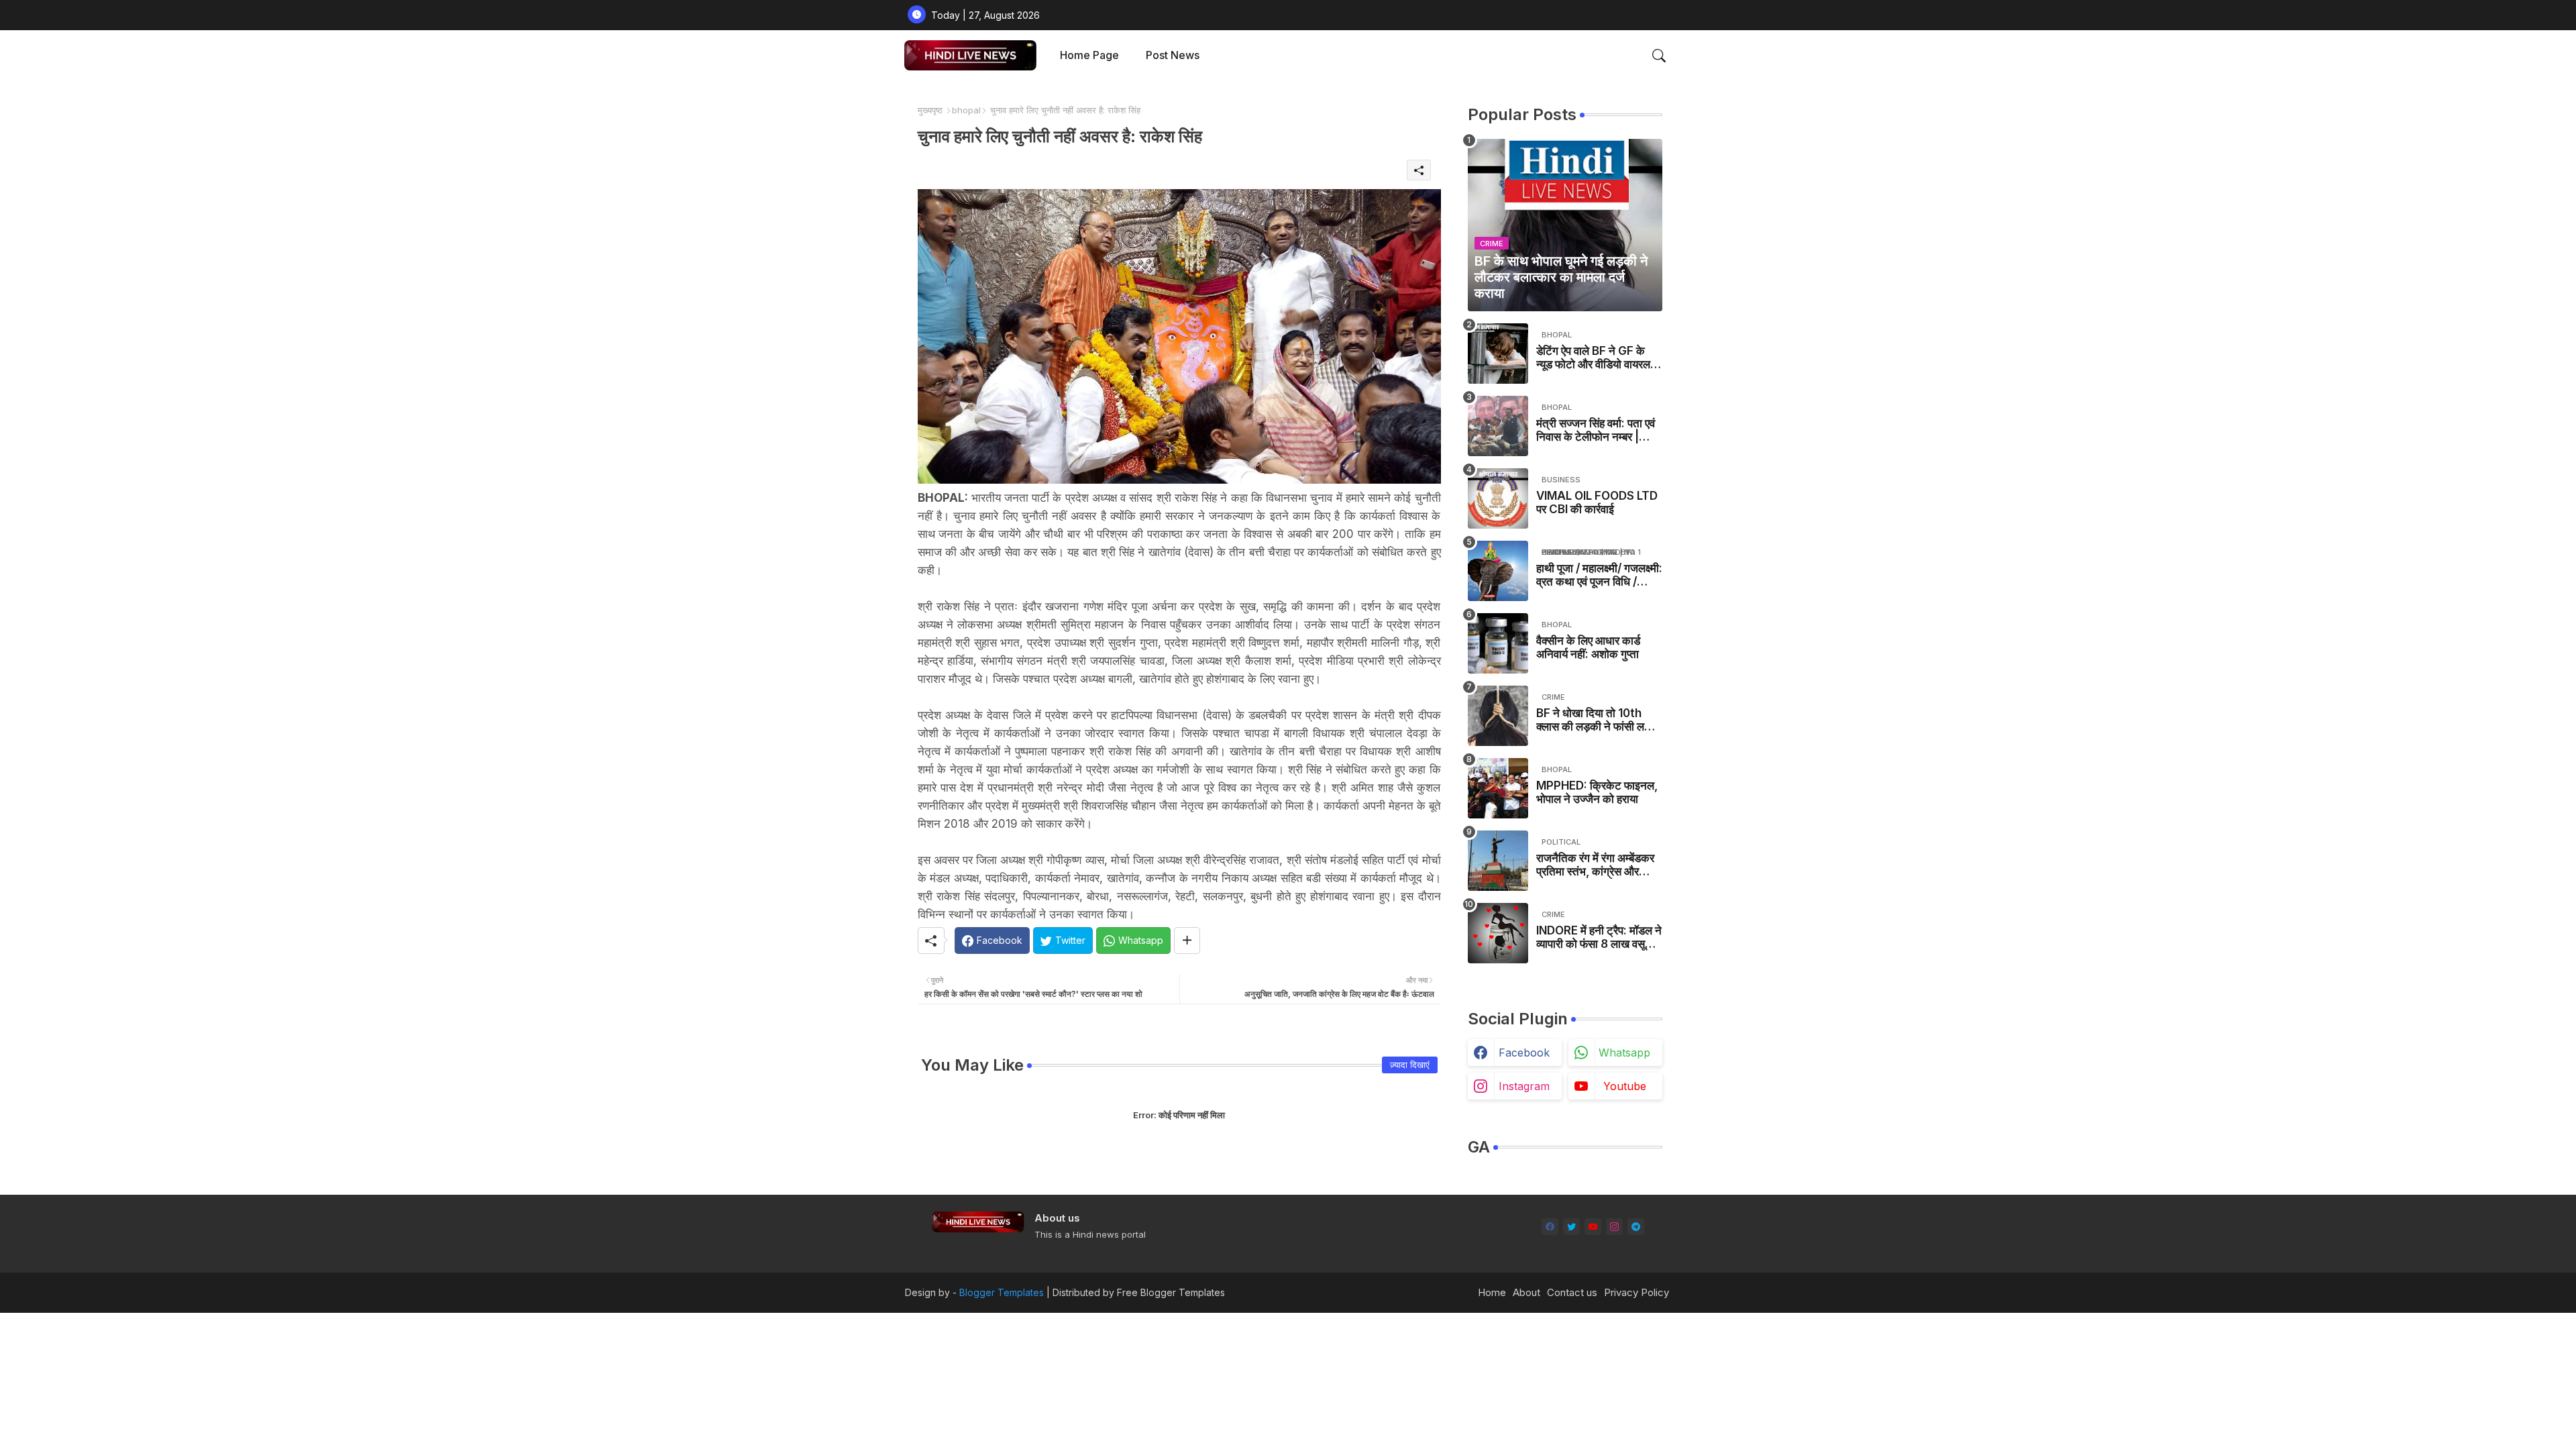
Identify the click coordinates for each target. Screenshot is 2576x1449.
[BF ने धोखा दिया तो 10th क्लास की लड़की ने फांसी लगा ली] (1498, 716)
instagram (1524, 1086)
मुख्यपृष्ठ (930, 110)
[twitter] (1571, 1227)
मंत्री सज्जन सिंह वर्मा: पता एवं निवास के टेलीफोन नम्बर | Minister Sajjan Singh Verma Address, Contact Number (1596, 430)
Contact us (1572, 1292)
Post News (1173, 55)
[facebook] (1550, 1227)
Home (1492, 1292)
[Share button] (1187, 941)
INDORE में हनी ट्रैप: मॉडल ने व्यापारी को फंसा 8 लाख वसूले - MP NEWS (1599, 937)
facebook (1524, 1053)
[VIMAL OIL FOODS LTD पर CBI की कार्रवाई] (1498, 498)
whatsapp (1624, 1053)
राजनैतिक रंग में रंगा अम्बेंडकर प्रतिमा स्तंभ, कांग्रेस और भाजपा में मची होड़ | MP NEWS (1595, 865)
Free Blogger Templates (1171, 1292)
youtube (1625, 1086)
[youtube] (1593, 1227)
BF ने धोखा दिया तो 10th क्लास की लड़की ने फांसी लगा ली (1595, 720)
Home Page (1089, 55)
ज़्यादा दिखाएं (1410, 1065)
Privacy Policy (1636, 1292)
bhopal (966, 110)
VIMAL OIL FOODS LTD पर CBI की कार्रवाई (1597, 502)
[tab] (1089, 55)
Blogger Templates (1002, 1292)
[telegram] (1636, 1227)
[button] (1659, 56)
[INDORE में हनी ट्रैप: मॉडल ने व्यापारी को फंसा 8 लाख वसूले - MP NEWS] (1498, 933)
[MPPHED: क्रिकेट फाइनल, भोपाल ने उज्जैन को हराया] (1498, 788)
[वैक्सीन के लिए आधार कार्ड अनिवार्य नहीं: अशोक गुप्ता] (1498, 643)
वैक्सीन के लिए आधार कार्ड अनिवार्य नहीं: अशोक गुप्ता (1588, 647)
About (1526, 1292)
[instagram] (1614, 1227)
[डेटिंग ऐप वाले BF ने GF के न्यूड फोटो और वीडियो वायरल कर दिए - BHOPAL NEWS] (1498, 354)
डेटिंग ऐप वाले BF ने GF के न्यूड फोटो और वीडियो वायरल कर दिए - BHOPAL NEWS (1597, 358)
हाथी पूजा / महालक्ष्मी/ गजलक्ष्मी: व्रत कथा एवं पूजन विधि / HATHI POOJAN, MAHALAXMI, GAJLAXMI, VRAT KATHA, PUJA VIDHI (1599, 575)
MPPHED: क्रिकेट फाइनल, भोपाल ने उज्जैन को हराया (1597, 792)
